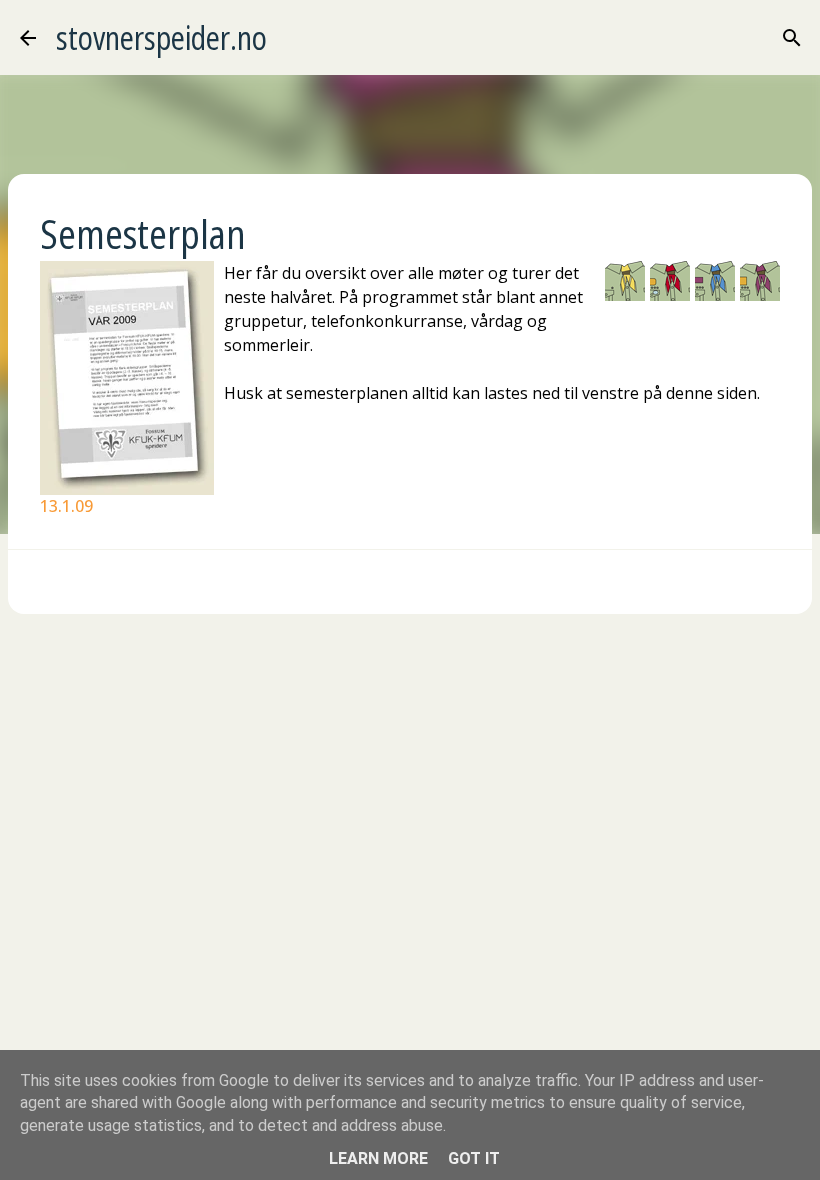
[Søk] (792, 38)
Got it (474, 1158)
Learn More (378, 1158)
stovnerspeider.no (161, 37)
